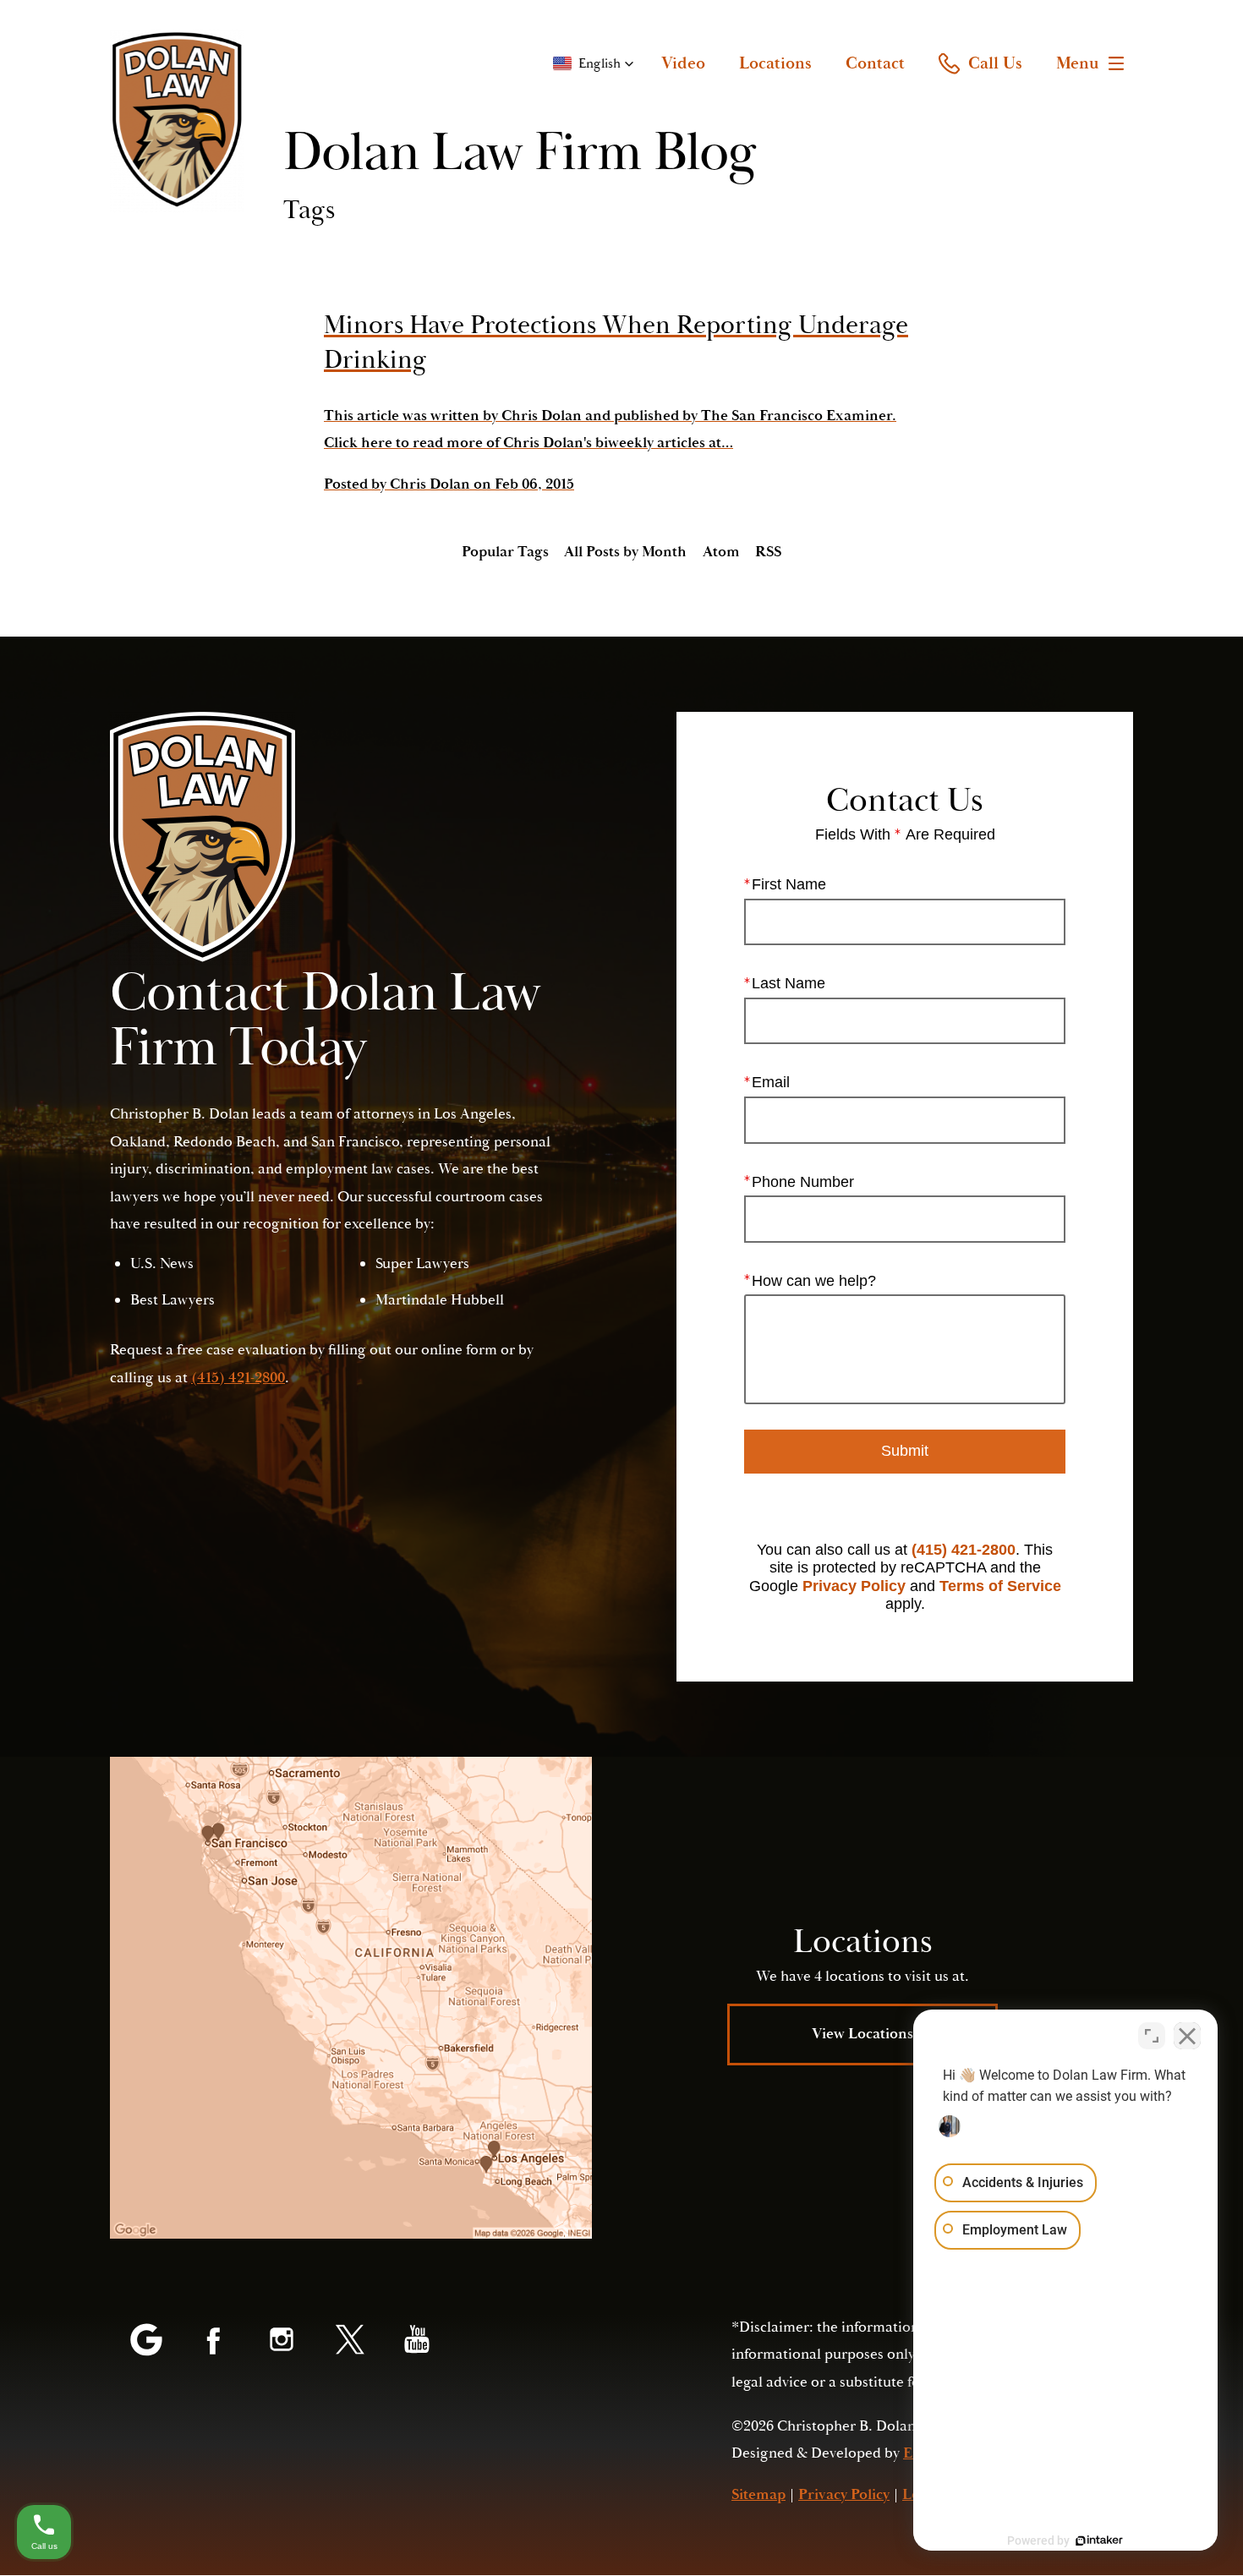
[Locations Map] (351, 1998)
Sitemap (758, 2494)
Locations (775, 63)
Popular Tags (505, 552)
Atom (721, 552)
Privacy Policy (854, 1586)
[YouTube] (417, 2341)
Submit (905, 1451)
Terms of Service (1000, 1586)
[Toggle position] (1152, 2036)
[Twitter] (349, 2341)
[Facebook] (214, 2341)
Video (683, 63)
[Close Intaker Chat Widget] (1187, 2036)
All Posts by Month (625, 552)
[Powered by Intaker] (1099, 2540)
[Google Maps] (146, 2341)
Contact (875, 63)
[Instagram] (282, 2341)
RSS (768, 552)
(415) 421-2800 (964, 1550)
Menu (1078, 63)
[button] (594, 63)
